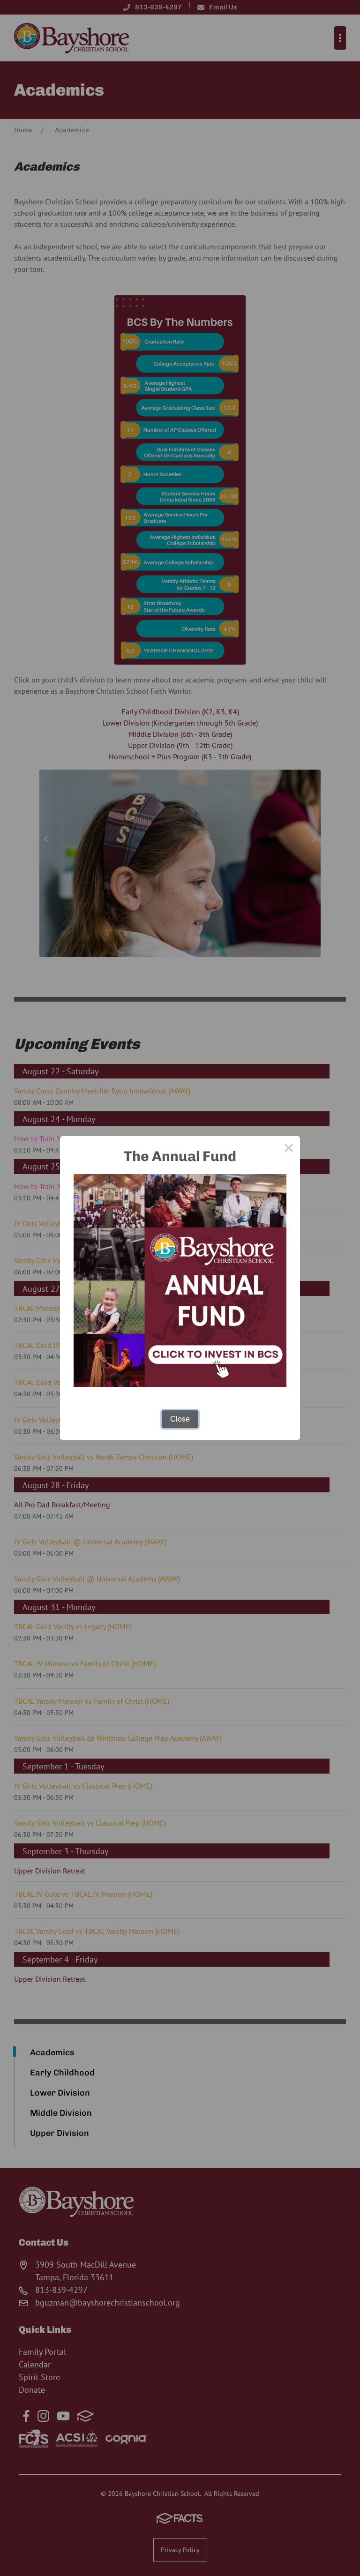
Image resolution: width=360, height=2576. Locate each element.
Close (180, 1419)
